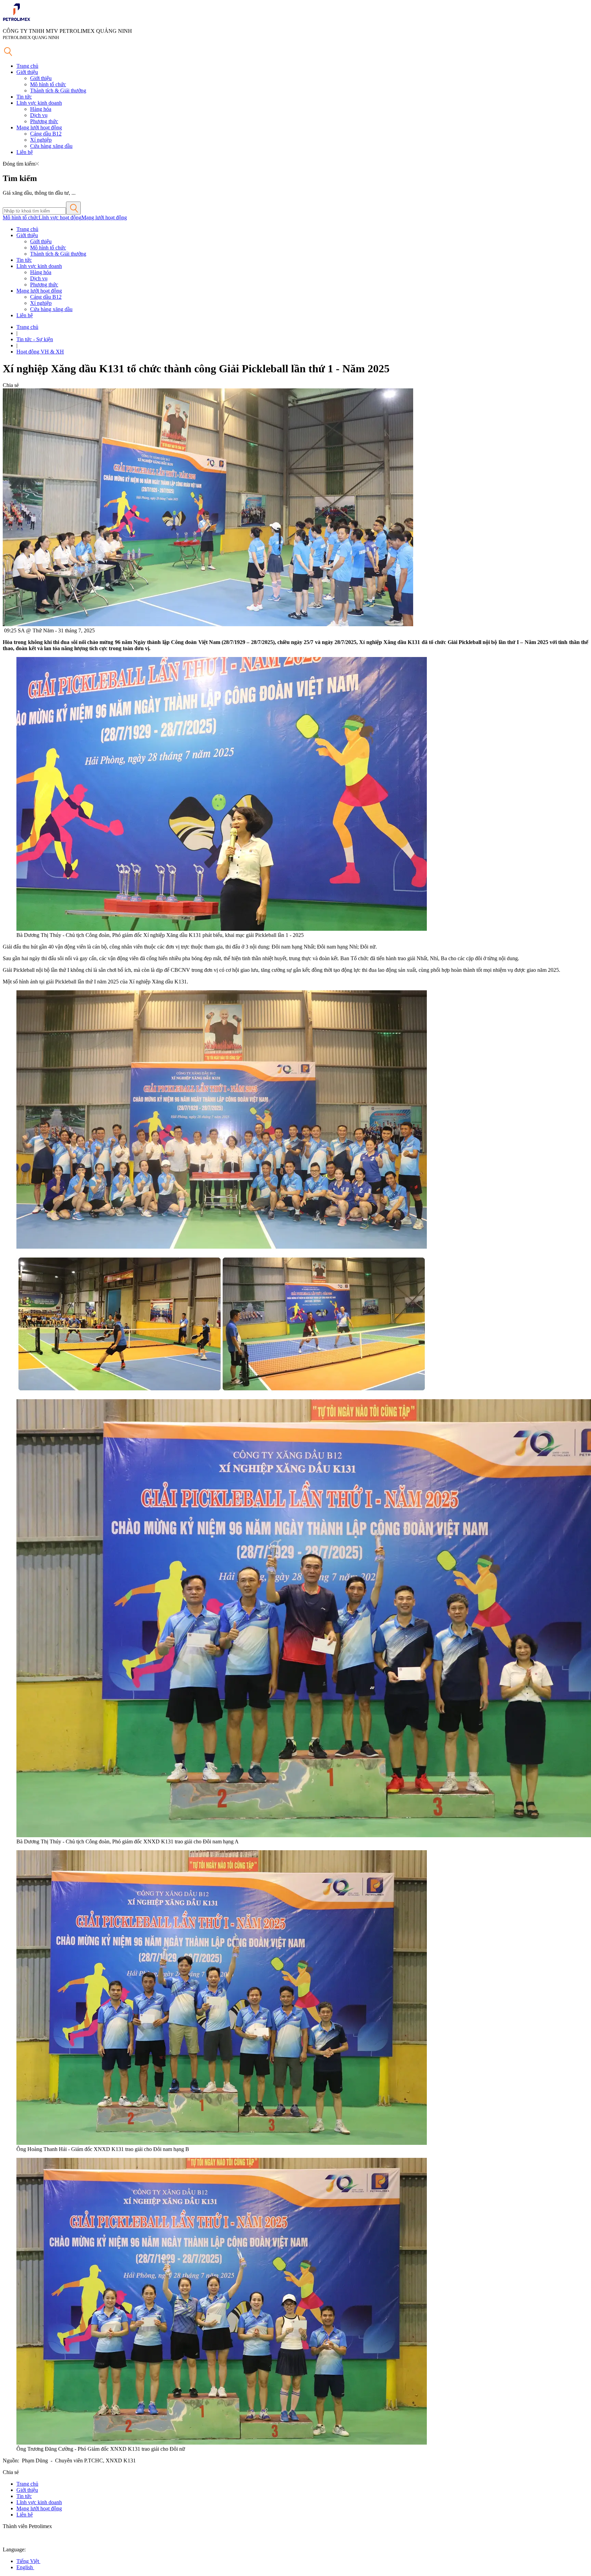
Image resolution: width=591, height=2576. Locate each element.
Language (14, 2549)
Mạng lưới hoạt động (39, 127)
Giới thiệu (27, 72)
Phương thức (44, 121)
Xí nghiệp (41, 140)
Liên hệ (25, 152)
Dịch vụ (39, 115)
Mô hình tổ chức (48, 84)
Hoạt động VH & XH (40, 352)
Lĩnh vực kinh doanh (39, 103)
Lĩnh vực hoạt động (60, 217)
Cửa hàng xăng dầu (51, 146)
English (25, 2567)
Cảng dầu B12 (46, 134)
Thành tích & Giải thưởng (58, 91)
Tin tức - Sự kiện (35, 339)
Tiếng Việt (28, 2561)
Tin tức (24, 97)
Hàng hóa (41, 109)
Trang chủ (27, 66)
